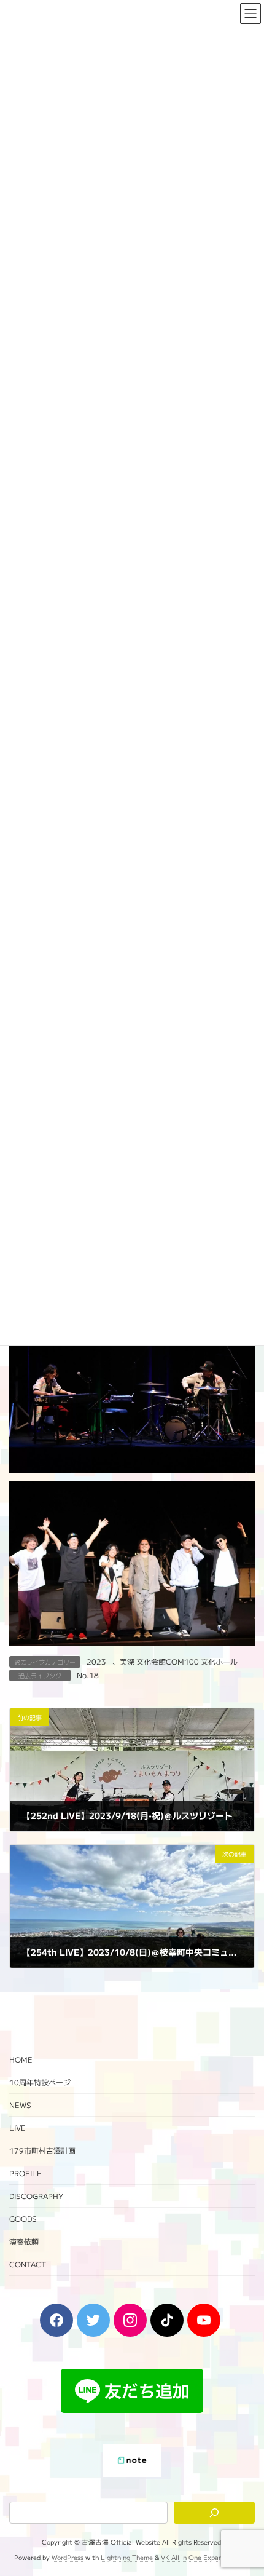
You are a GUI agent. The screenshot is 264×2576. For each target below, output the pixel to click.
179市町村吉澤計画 (42, 2150)
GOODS (23, 2218)
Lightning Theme (127, 2557)
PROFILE (25, 2173)
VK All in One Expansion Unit (205, 2557)
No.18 (88, 1675)
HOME (21, 2059)
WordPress (68, 2557)
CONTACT (28, 2264)
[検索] (214, 2513)
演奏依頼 (24, 2241)
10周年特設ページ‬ (40, 2082)
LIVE (17, 2127)
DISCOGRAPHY (36, 2196)
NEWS (20, 2105)
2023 (96, 1661)
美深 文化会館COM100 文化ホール (179, 1661)
